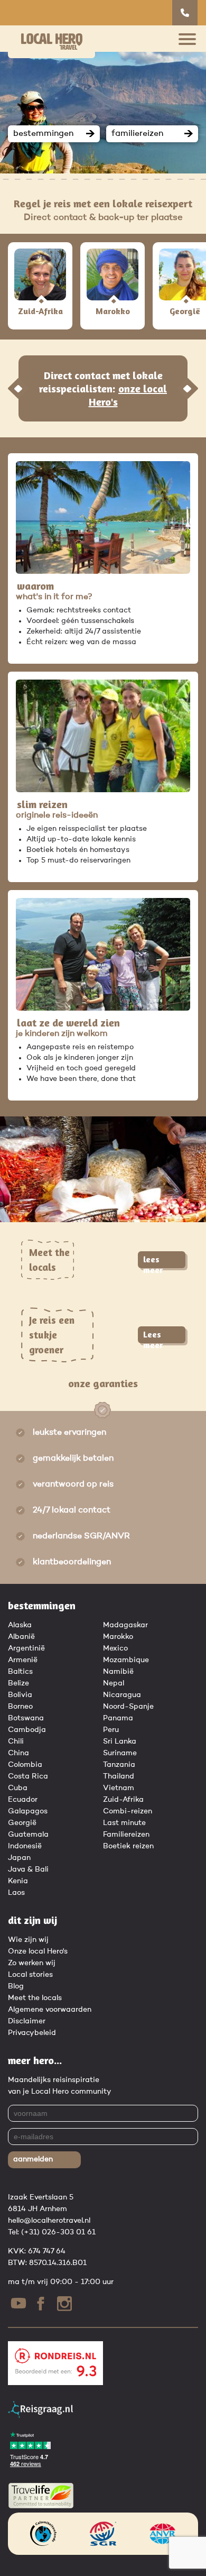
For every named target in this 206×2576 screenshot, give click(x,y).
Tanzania (119, 1765)
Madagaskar (125, 1625)
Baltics (20, 1672)
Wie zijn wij (28, 1940)
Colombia (25, 1765)
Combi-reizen (128, 1811)
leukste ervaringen (69, 1433)
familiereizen (137, 134)
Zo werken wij (32, 1963)
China (18, 1753)
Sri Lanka (120, 1741)
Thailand (119, 1776)
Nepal (114, 1683)
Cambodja (27, 1730)
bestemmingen (43, 134)
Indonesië (25, 1846)
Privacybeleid (32, 2033)
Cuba (18, 1788)
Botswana (26, 1718)
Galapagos (28, 1811)
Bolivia (20, 1695)
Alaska (20, 1625)
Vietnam (119, 1788)
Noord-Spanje (128, 1707)
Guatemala (28, 1835)
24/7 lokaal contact (72, 1510)
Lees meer (153, 1336)
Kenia (18, 1881)
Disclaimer (27, 2021)
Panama (118, 1718)
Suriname (120, 1753)
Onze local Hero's (38, 1951)
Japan (19, 1858)
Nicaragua (122, 1695)
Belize (18, 1683)
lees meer (153, 1261)
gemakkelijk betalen (73, 1459)
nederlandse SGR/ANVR (81, 1536)
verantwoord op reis (73, 1484)
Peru (111, 1730)
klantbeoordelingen (72, 1562)
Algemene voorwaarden (50, 2010)
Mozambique (126, 1660)
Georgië (22, 1823)
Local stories (30, 1975)
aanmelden (33, 2159)
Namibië (118, 1672)
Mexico (115, 1648)
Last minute (124, 1823)
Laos (16, 1893)
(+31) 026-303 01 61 (58, 2232)
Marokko (118, 1637)
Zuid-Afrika (123, 1800)
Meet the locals (35, 1998)
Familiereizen (126, 1835)
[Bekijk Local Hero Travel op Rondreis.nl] (55, 2383)
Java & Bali (28, 1869)
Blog (16, 1986)
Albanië (21, 1637)
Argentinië (26, 1648)
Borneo (20, 1707)
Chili (16, 1741)
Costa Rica (28, 1776)
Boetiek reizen (128, 1846)
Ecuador (23, 1800)
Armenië (23, 1660)
